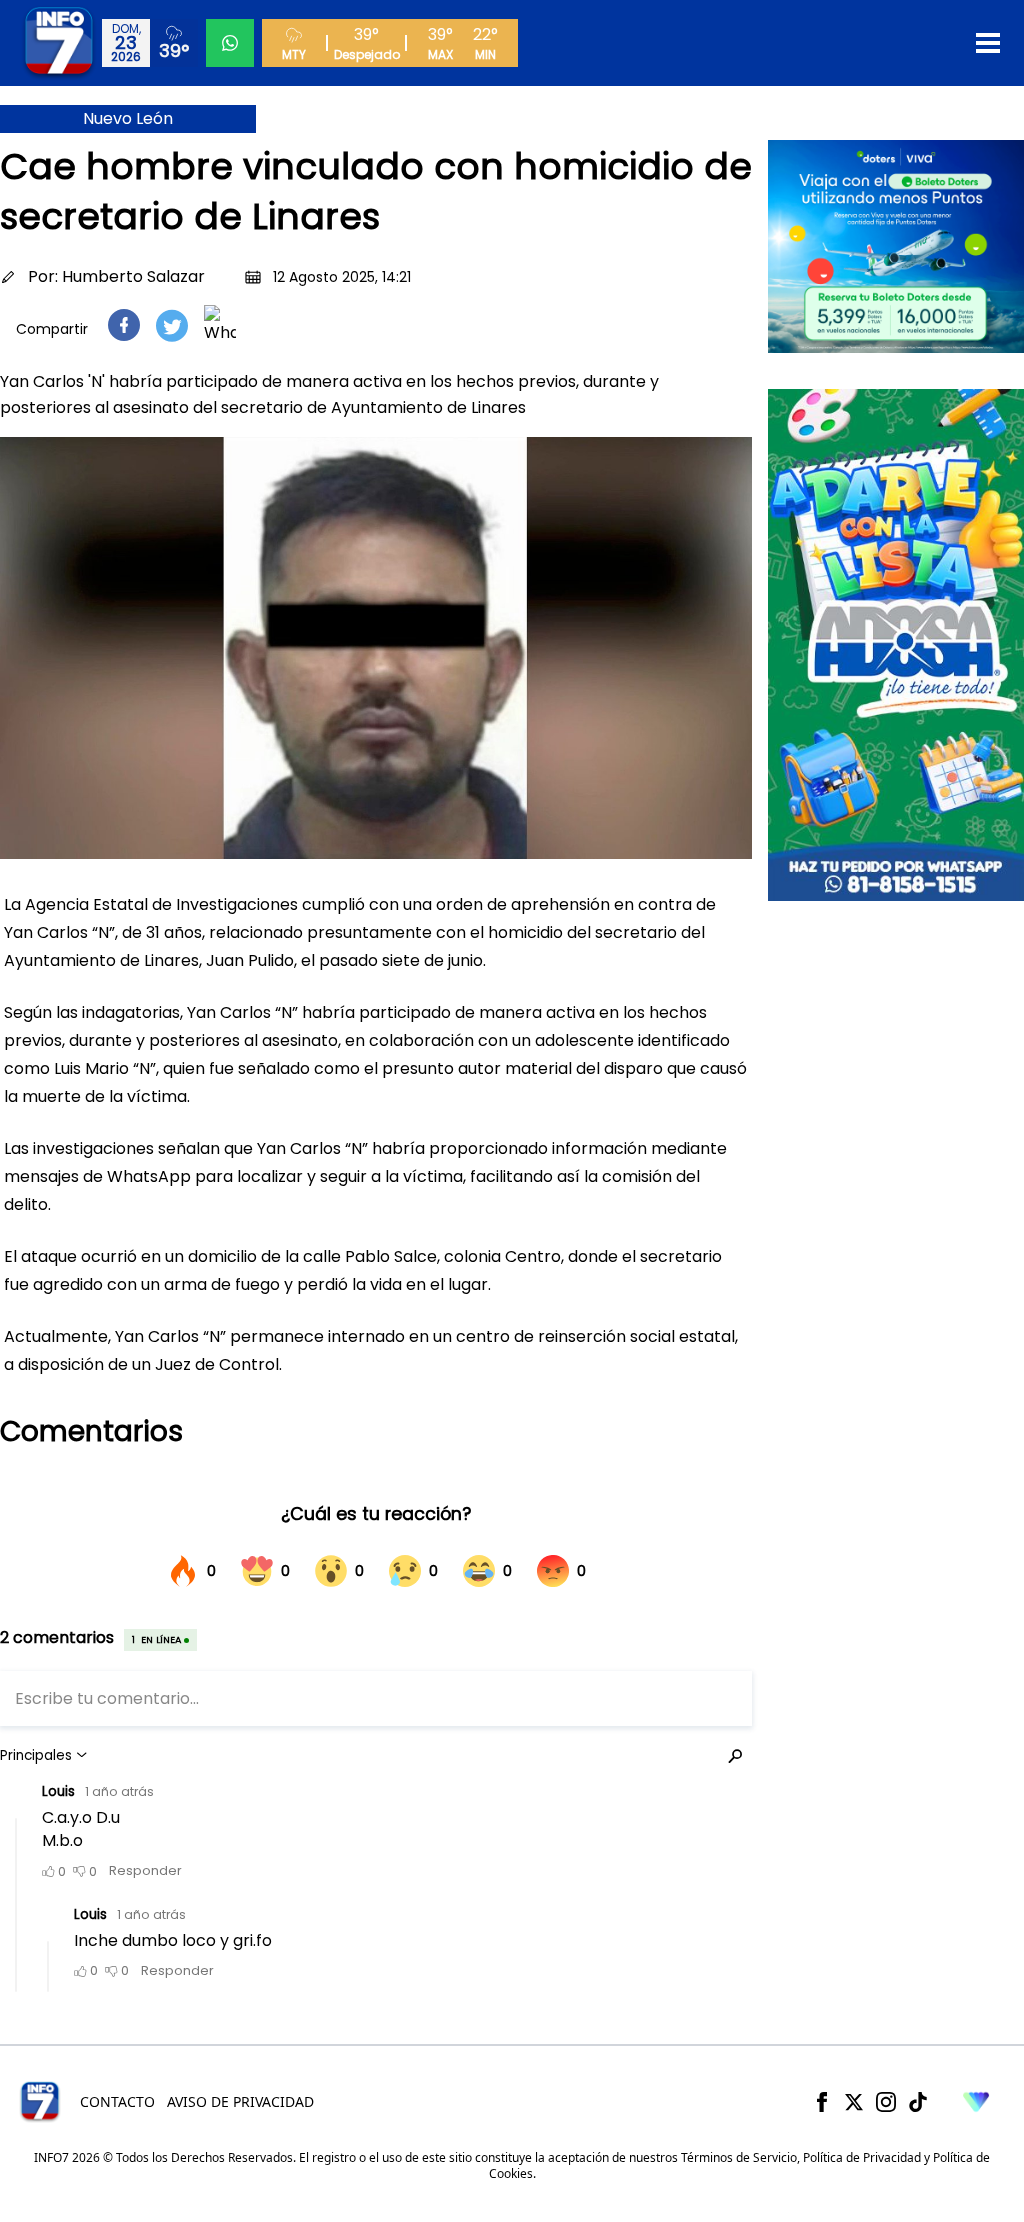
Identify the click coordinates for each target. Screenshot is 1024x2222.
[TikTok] (918, 2102)
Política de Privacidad (862, 2157)
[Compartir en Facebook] (124, 325)
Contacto (117, 2101)
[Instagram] (886, 2102)
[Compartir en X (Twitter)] (172, 325)
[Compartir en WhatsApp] (220, 325)
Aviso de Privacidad (240, 2101)
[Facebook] (822, 2102)
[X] (854, 2102)
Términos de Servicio (739, 2157)
